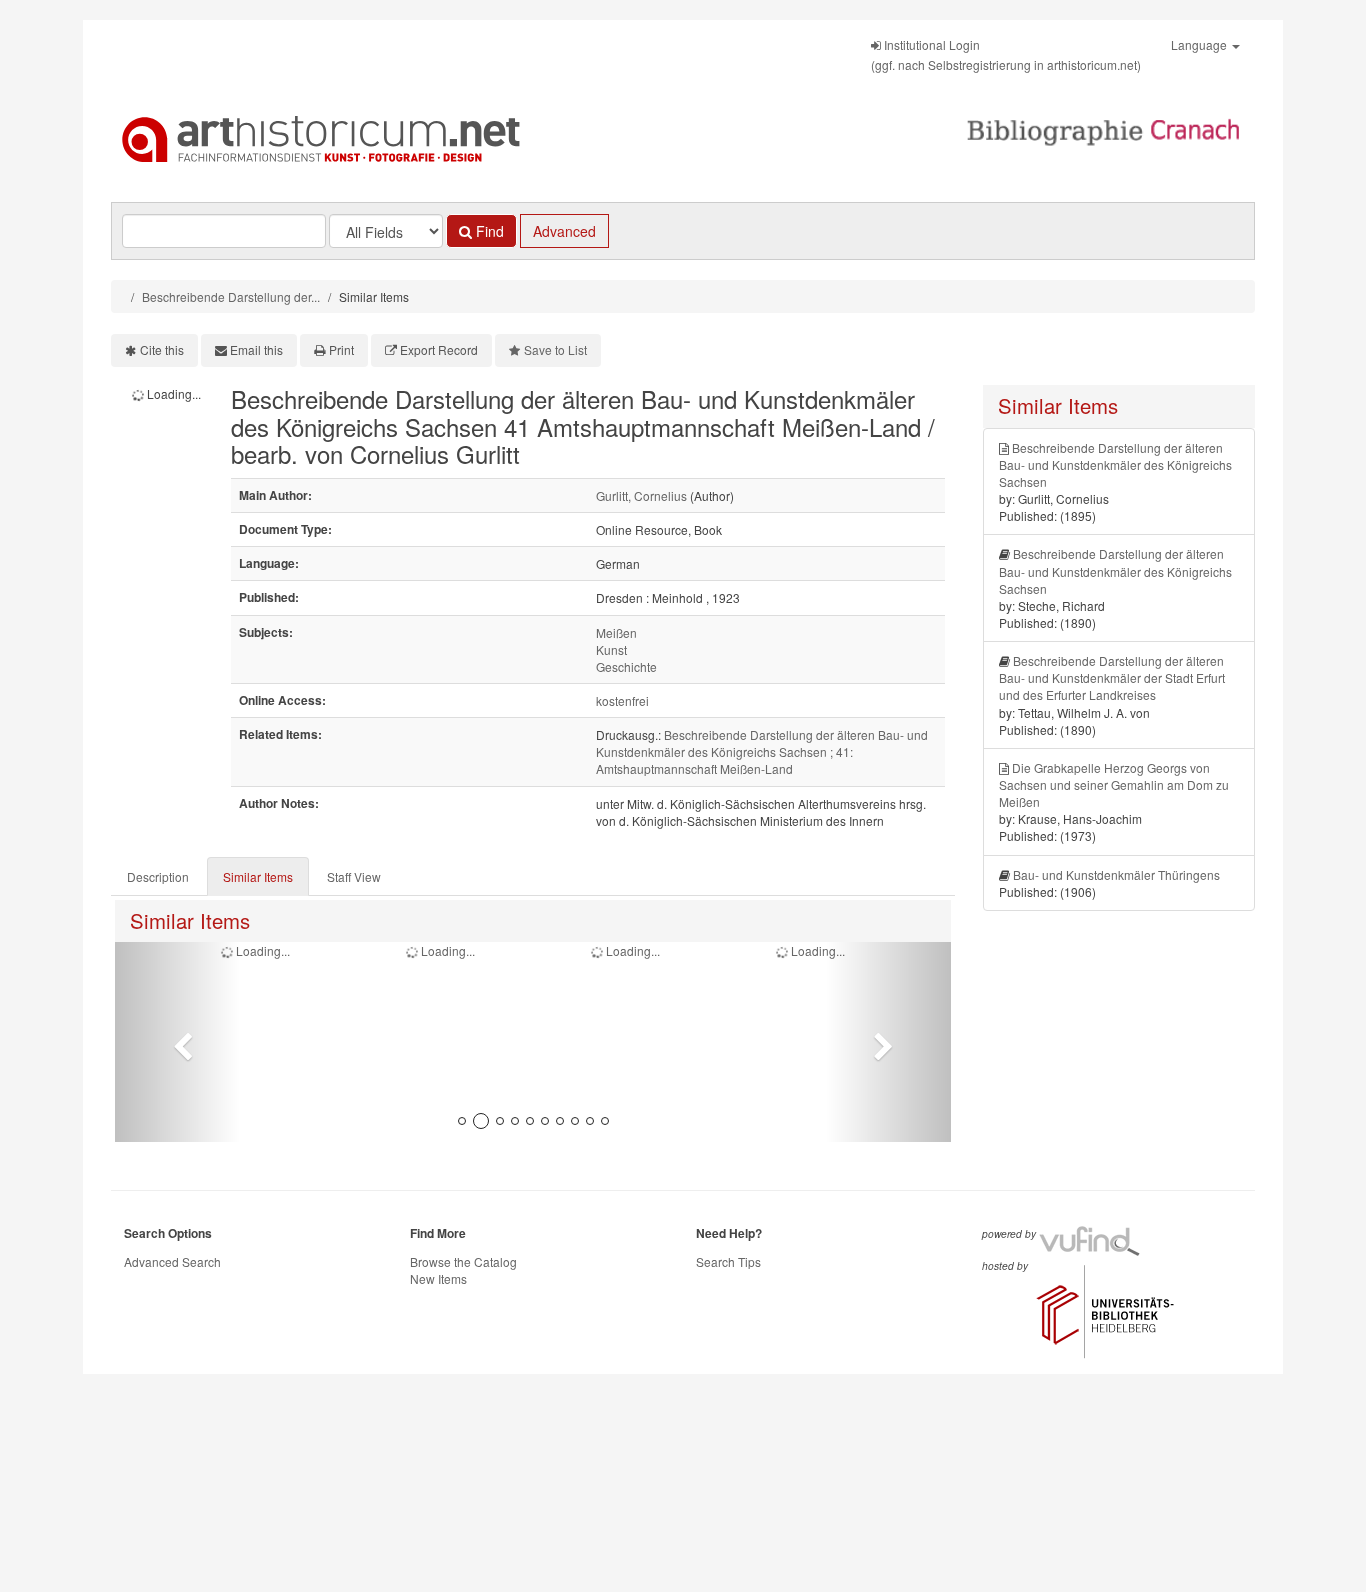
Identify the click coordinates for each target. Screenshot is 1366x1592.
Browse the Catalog (463, 1261)
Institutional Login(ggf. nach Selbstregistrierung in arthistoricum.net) (1006, 54)
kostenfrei (622, 700)
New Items (438, 1278)
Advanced (564, 231)
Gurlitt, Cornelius (641, 495)
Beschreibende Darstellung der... (231, 296)
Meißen (616, 632)
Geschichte (626, 666)
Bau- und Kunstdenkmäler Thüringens (1116, 874)
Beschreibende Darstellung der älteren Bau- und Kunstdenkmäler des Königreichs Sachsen (1115, 464)
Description (158, 876)
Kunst (611, 649)
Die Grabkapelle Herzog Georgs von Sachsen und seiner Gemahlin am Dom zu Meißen (1114, 784)
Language (1200, 44)
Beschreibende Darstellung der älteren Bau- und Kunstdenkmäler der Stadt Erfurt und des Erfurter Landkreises (1112, 677)
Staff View (354, 876)
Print (341, 349)
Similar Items (258, 876)
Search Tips (728, 1261)
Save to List (555, 349)
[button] (177, 1042)
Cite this (162, 349)
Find (488, 231)
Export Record (439, 349)
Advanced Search (172, 1261)
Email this (256, 349)
